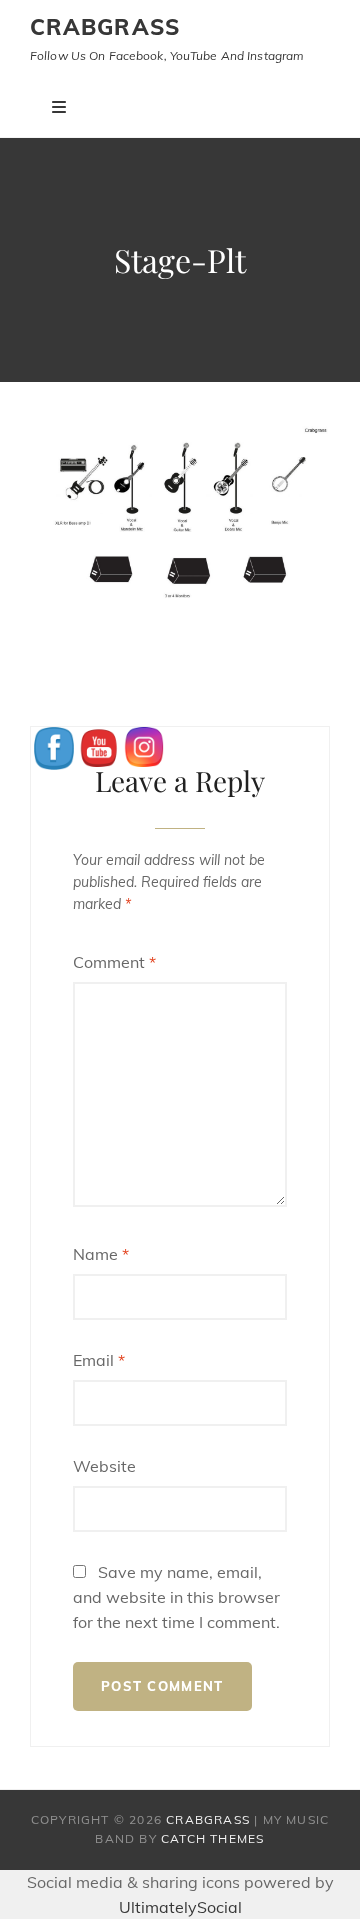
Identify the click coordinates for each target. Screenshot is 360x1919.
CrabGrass (105, 27)
